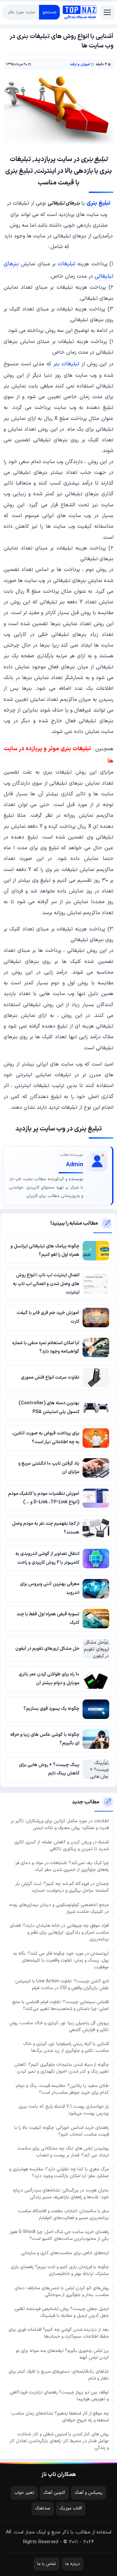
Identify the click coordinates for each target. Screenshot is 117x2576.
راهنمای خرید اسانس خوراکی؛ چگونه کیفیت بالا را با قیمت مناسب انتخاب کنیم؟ (62, 2131)
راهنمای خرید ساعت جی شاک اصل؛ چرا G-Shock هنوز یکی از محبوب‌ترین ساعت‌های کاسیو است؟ (59, 2235)
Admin (75, 1165)
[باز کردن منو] (107, 12)
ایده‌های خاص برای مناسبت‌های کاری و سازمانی (65, 2253)
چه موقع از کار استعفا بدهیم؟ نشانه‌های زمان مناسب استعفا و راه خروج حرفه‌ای (60, 2417)
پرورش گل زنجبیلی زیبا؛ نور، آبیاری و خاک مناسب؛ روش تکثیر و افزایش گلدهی (59, 2027)
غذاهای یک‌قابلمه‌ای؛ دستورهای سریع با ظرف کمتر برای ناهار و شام (59, 2375)
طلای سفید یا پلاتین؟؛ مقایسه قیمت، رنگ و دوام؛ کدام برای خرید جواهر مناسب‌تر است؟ (62, 2089)
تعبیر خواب (24, 2493)
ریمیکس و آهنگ (89, 2493)
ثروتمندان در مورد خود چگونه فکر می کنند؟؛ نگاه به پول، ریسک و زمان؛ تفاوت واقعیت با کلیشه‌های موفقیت (61, 1960)
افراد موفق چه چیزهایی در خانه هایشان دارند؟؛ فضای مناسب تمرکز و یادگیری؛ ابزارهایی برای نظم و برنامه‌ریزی (59, 1932)
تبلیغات (66, 264)
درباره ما (73, 2564)
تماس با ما (46, 2564)
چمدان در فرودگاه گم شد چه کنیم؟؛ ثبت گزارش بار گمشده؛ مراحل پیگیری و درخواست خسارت (62, 1887)
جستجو (50, 12)
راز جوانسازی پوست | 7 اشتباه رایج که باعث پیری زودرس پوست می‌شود (64, 2110)
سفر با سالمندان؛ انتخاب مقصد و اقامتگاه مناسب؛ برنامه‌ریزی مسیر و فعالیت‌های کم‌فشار (63, 2215)
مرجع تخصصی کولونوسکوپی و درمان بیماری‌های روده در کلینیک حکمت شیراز (59, 1908)
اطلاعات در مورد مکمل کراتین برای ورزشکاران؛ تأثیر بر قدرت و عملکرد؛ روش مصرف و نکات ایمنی (60, 1825)
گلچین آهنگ (54, 2493)
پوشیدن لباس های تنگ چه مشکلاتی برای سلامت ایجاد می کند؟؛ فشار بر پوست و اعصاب (63, 2152)
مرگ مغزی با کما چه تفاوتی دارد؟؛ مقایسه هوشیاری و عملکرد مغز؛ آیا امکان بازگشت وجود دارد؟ (59, 2173)
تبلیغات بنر (67, 364)
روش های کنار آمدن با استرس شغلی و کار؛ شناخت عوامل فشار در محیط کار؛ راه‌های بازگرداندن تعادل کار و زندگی (59, 2441)
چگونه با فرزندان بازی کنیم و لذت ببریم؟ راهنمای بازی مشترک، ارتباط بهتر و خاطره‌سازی (60, 2270)
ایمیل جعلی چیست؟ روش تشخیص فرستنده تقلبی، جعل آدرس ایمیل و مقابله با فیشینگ (61, 2312)
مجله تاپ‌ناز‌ (80, 12)
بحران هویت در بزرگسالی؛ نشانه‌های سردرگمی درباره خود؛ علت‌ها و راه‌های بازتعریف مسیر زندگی (61, 2194)
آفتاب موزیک (71, 2508)
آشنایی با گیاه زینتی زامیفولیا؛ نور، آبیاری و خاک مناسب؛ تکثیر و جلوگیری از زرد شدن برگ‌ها (66, 2047)
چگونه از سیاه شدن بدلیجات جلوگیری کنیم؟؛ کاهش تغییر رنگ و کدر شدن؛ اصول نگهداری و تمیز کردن (62, 2068)
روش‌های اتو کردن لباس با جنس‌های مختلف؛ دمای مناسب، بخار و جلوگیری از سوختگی (62, 2292)
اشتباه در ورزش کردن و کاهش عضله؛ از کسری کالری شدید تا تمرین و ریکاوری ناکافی (62, 1846)
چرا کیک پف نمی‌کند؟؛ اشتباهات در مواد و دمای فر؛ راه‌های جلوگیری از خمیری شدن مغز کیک (62, 1866)
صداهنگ (43, 2508)
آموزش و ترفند (80, 64)
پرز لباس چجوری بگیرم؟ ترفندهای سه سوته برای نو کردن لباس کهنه (62, 2354)
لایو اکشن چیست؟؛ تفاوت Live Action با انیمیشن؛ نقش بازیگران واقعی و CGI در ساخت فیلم (62, 1985)
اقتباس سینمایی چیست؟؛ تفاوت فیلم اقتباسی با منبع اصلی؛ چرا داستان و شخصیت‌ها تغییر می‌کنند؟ (61, 2005)
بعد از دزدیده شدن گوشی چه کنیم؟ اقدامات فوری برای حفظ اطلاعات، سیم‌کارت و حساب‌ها (59, 2333)
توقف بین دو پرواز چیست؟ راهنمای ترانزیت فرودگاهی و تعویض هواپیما (59, 2396)
